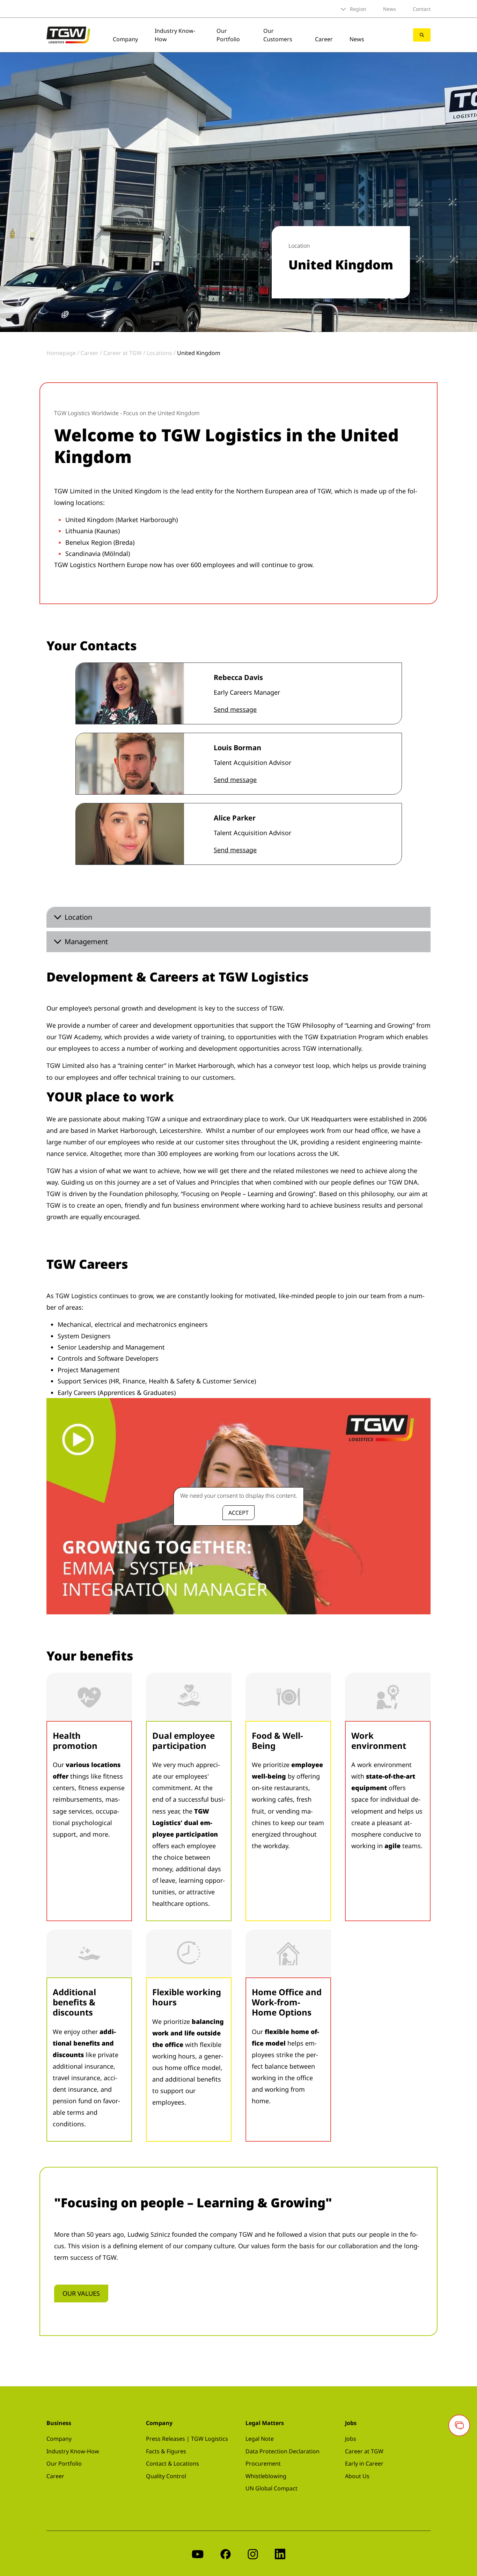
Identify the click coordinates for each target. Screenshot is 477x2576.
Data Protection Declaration (282, 2451)
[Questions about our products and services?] (459, 2425)
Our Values (81, 2293)
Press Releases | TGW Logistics (187, 2439)
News (390, 9)
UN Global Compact (271, 2488)
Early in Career (364, 2463)
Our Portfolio (228, 35)
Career (324, 39)
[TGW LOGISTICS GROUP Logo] (68, 34)
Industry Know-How (73, 2451)
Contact (422, 9)
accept (239, 1513)
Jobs (351, 2439)
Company (125, 39)
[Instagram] (253, 2553)
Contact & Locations (173, 2463)
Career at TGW (364, 2451)
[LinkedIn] (280, 2553)
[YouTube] (198, 2553)
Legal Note (260, 2439)
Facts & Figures (166, 2451)
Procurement (263, 2463)
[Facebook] (226, 2553)
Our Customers (278, 35)
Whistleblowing (266, 2476)
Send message (235, 709)
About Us (357, 2476)
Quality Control (166, 2476)
